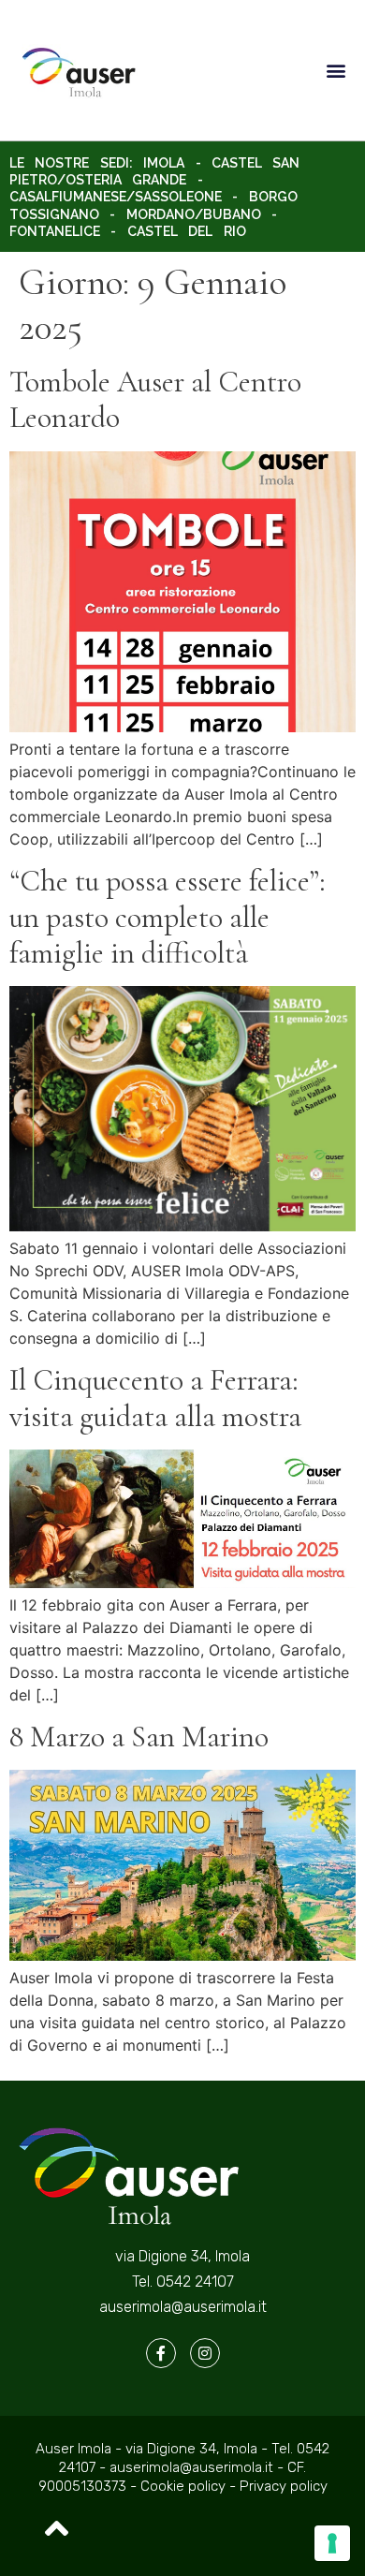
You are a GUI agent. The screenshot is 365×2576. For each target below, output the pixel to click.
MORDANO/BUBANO (194, 214)
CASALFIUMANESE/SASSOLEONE (116, 197)
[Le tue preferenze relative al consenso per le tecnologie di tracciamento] (332, 2543)
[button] (336, 71)
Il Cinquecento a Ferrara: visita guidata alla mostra (155, 1398)
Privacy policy (284, 2486)
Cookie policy (185, 2486)
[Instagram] (205, 2353)
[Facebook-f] (161, 2353)
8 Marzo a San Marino (139, 1737)
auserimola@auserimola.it (183, 2307)
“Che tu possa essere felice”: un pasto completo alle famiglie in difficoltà (168, 917)
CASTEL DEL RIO (187, 231)
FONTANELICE (55, 231)
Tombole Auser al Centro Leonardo (155, 399)
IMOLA (164, 163)
